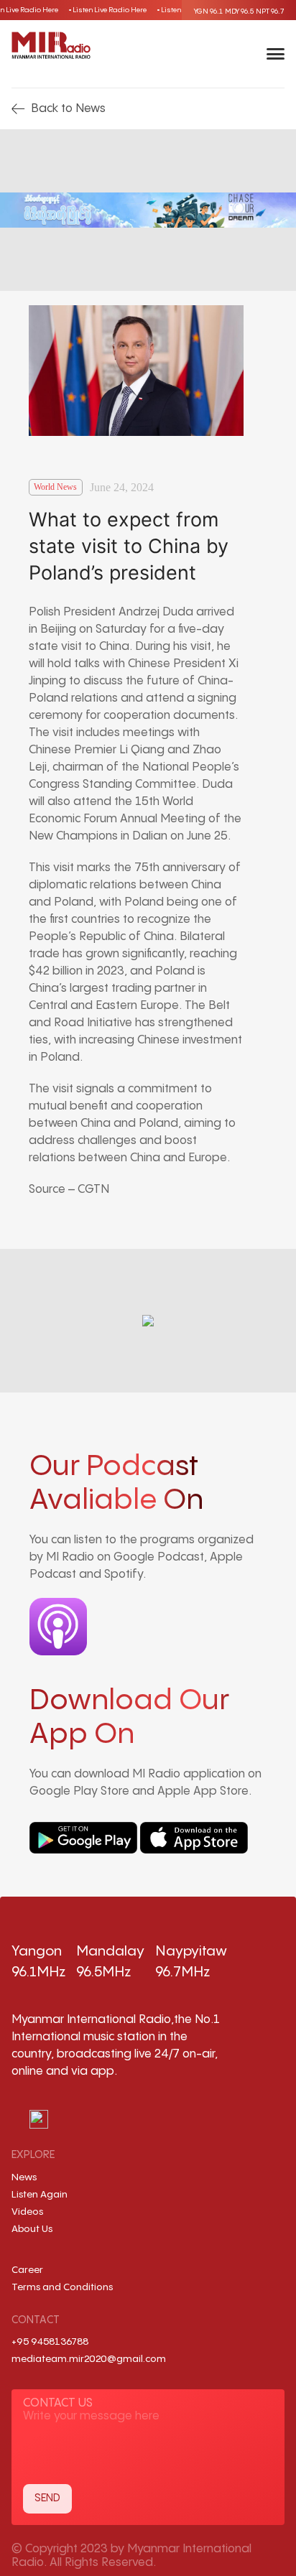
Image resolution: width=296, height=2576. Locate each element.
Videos (27, 2212)
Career (27, 2270)
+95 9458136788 (50, 2342)
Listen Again (40, 2195)
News (24, 2177)
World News (55, 487)
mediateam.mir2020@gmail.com (89, 2359)
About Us (32, 2229)
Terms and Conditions (62, 2287)
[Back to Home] (51, 45)
